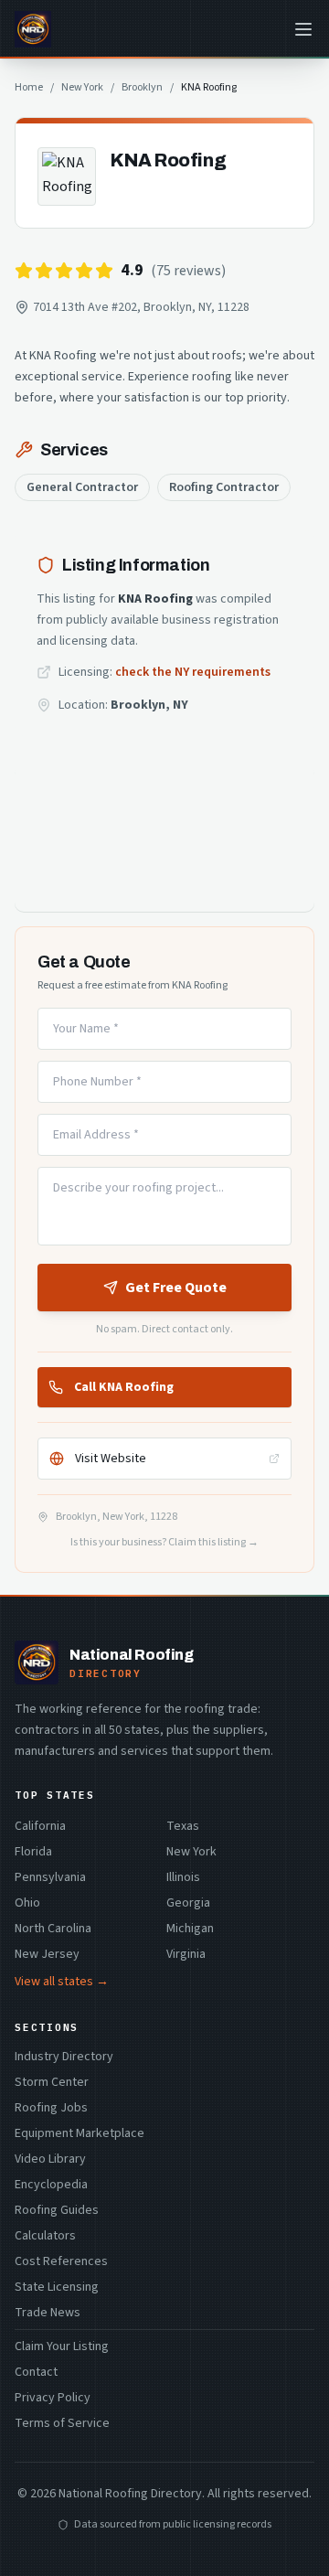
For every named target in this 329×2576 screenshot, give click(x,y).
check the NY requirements (193, 672)
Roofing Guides (57, 2210)
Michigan (190, 1929)
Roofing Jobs (51, 2108)
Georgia (188, 1903)
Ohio (27, 1903)
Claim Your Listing (62, 2346)
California (40, 1826)
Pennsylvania (50, 1877)
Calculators (45, 2236)
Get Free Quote (176, 1288)
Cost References (61, 2261)
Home (29, 88)
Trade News (48, 2313)
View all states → (62, 1982)
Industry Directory (64, 2057)
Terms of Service (62, 2423)
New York (82, 88)
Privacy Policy (53, 2398)
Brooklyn (142, 88)
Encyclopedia (51, 2185)
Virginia (186, 1954)
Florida (33, 1852)
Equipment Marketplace (80, 2133)
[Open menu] (303, 29)
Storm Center (52, 2082)
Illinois (183, 1877)
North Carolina (53, 1929)
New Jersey (47, 1954)
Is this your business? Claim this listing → (164, 1543)
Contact (36, 2372)
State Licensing (57, 2287)
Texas (183, 1826)
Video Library (50, 2159)
